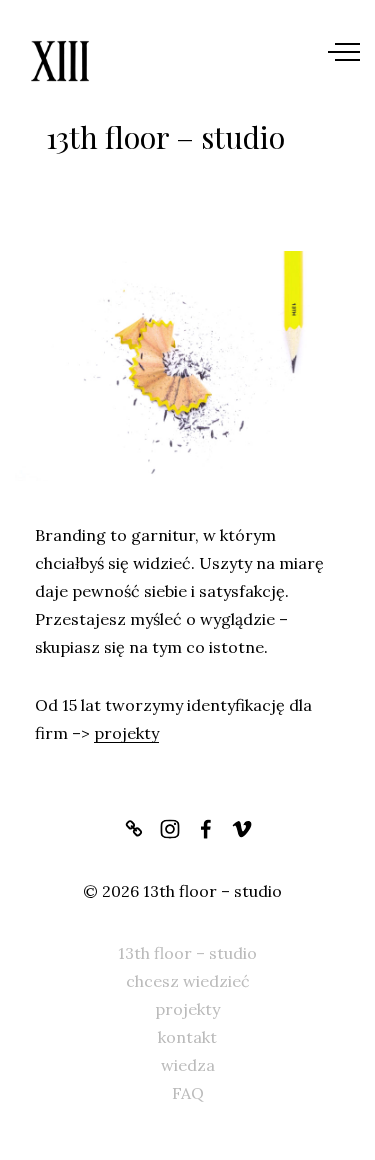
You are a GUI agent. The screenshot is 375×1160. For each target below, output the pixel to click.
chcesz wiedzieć (188, 981)
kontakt (187, 1037)
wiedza (188, 1065)
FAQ (188, 1093)
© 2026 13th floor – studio (182, 891)
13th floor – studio (187, 953)
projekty (126, 733)
